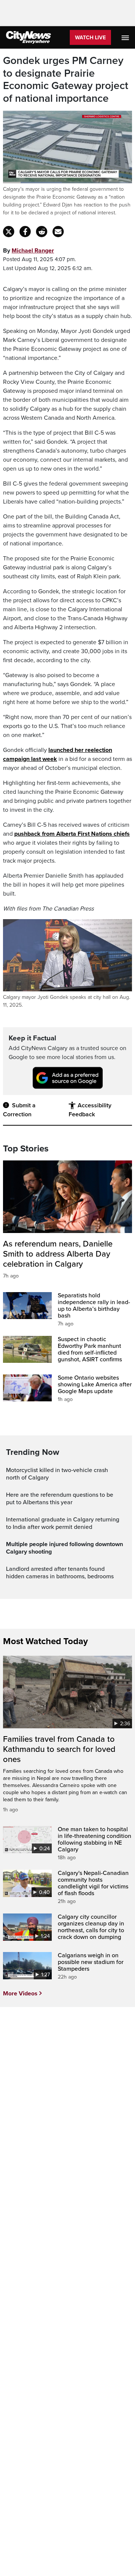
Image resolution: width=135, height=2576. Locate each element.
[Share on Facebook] (25, 232)
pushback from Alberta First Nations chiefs (72, 834)
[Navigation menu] (126, 37)
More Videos (20, 1994)
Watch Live (90, 38)
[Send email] (58, 232)
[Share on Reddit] (42, 232)
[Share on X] (9, 232)
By (28, 251)
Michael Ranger (33, 251)
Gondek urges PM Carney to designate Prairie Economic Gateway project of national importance (66, 80)
